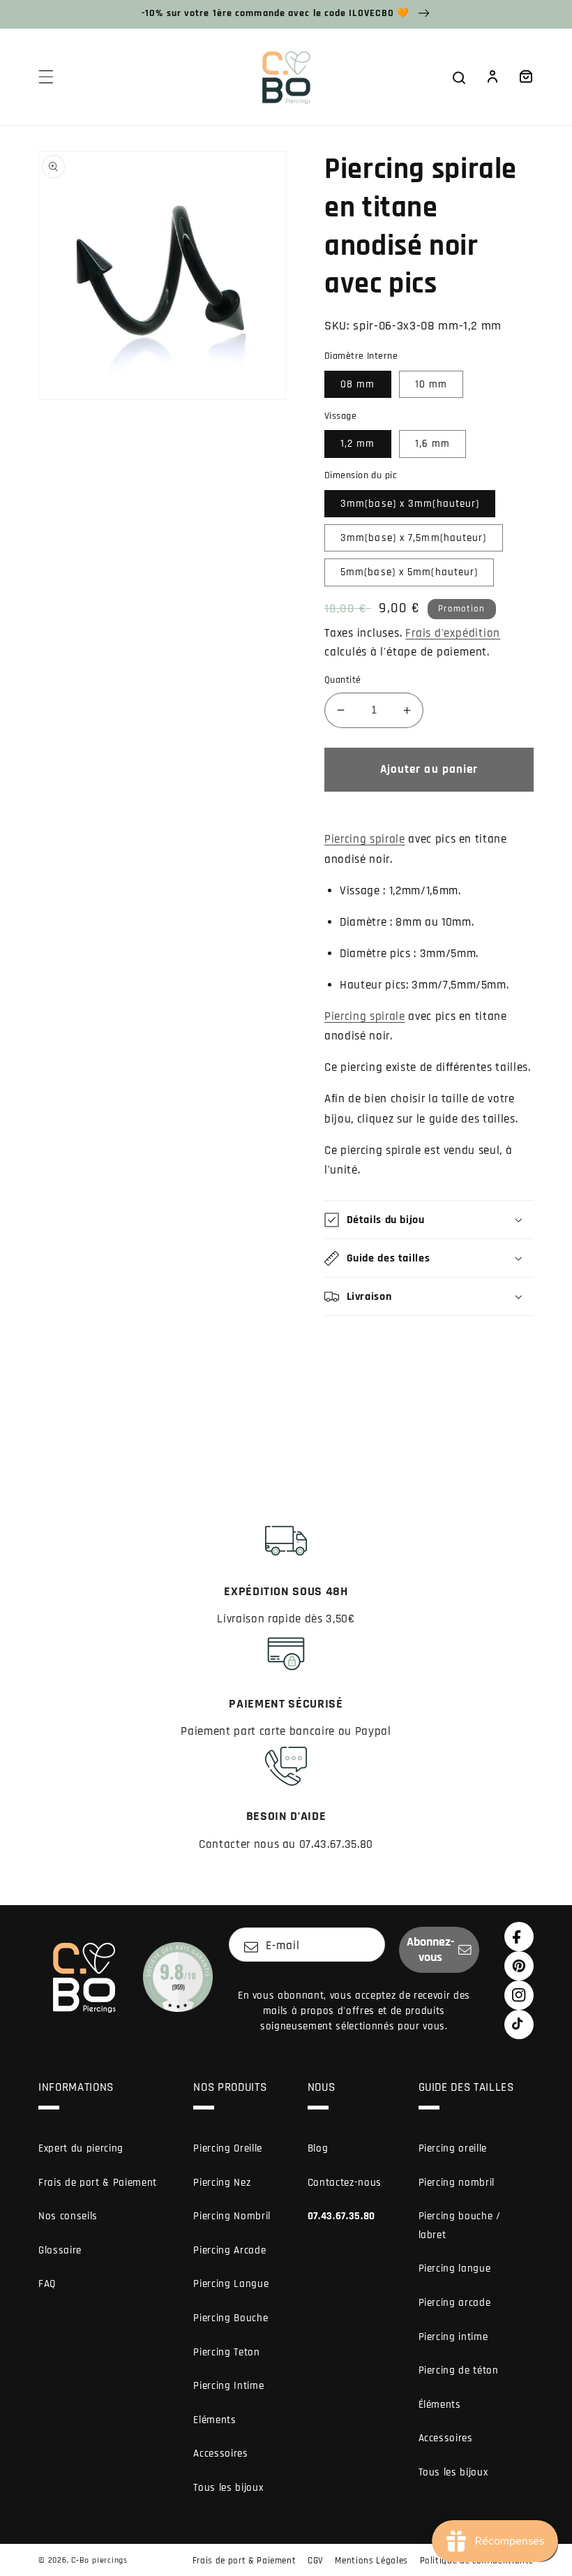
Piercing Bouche (231, 2318)
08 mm (358, 384)
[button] (46, 77)
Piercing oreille (453, 2148)
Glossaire (60, 2250)
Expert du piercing (81, 2148)
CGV (316, 2561)
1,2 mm (358, 444)
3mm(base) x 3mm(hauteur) (410, 504)
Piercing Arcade (229, 2250)
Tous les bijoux (228, 2488)
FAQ (47, 2284)
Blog (318, 2148)
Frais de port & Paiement (98, 2183)
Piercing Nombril (232, 2216)
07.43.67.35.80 (341, 2216)
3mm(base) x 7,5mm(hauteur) (414, 538)
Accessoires (220, 2453)
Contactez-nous (345, 2183)
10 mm (431, 384)
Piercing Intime (228, 2386)
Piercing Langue (231, 2284)
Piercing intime (453, 2337)
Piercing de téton (459, 2370)
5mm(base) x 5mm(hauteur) (409, 572)
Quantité (343, 680)
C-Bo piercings (99, 2560)
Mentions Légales (371, 2561)
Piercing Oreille (228, 2148)
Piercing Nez (222, 2183)
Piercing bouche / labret (460, 2226)
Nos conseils (68, 2216)
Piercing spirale (365, 839)
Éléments (440, 2405)
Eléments (214, 2420)
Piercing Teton (226, 2352)
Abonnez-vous (431, 1950)
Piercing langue (455, 2268)
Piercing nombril (457, 2183)
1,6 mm (433, 444)
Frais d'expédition (453, 634)
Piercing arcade (455, 2303)
